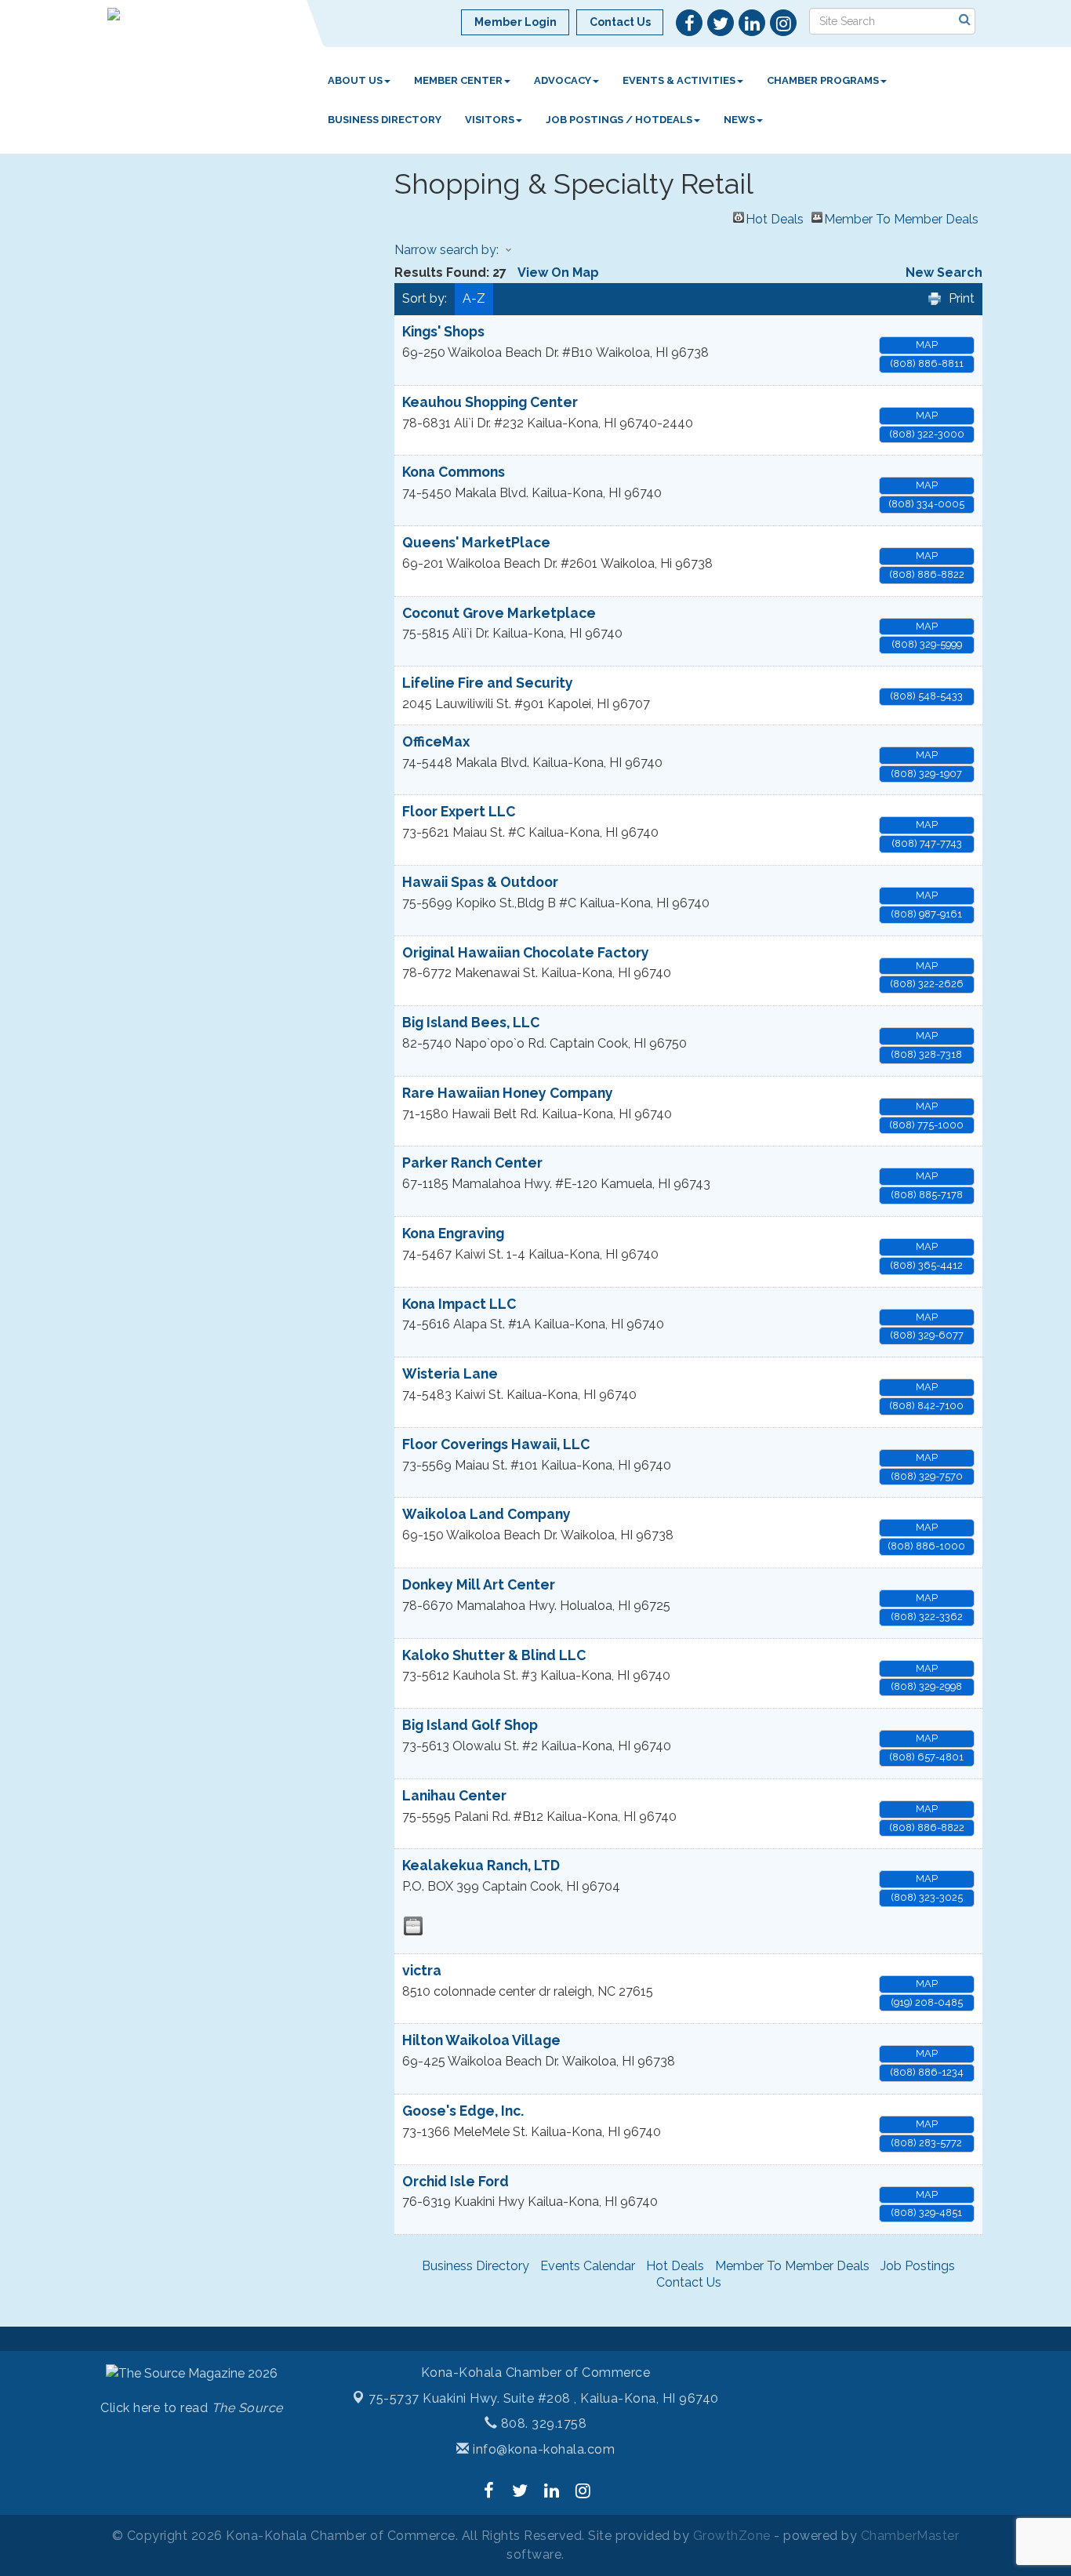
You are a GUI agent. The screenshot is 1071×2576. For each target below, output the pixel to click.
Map (927, 345)
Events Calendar (588, 2266)
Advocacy (563, 80)
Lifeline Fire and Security (488, 683)
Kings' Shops (443, 331)
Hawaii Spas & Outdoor (480, 882)
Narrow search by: (447, 250)
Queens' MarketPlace (476, 542)
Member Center (458, 80)
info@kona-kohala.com (542, 2449)
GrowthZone (732, 2536)
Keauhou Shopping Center (490, 402)
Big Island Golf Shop (470, 1725)
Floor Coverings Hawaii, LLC (496, 1444)
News (739, 120)
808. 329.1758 (542, 2423)
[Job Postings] (413, 1926)
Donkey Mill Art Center (479, 1584)
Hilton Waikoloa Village (481, 2040)
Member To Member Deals (901, 217)
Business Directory (385, 120)
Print (962, 298)
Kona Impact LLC (459, 1304)
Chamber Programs (823, 80)
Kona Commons (454, 472)
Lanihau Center (454, 1795)
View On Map (558, 272)
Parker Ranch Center (472, 1163)
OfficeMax (436, 741)
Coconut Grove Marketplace (499, 613)
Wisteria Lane (450, 1373)
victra (422, 1970)
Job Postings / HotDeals (619, 120)
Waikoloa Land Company (486, 1514)
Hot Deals (775, 217)
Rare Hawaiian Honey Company (508, 1093)
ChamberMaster (910, 2536)
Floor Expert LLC (459, 811)
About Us (355, 80)
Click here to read (192, 2408)
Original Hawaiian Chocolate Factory (526, 952)
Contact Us (689, 2282)
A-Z (474, 298)
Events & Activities (679, 80)
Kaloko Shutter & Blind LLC (494, 1655)
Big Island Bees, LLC (471, 1022)
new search (944, 272)
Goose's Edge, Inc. (463, 2111)
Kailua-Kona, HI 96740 (544, 2398)
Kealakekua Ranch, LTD (481, 1865)
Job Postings (918, 2266)
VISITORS (490, 120)
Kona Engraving (453, 1233)
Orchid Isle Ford (456, 2181)
